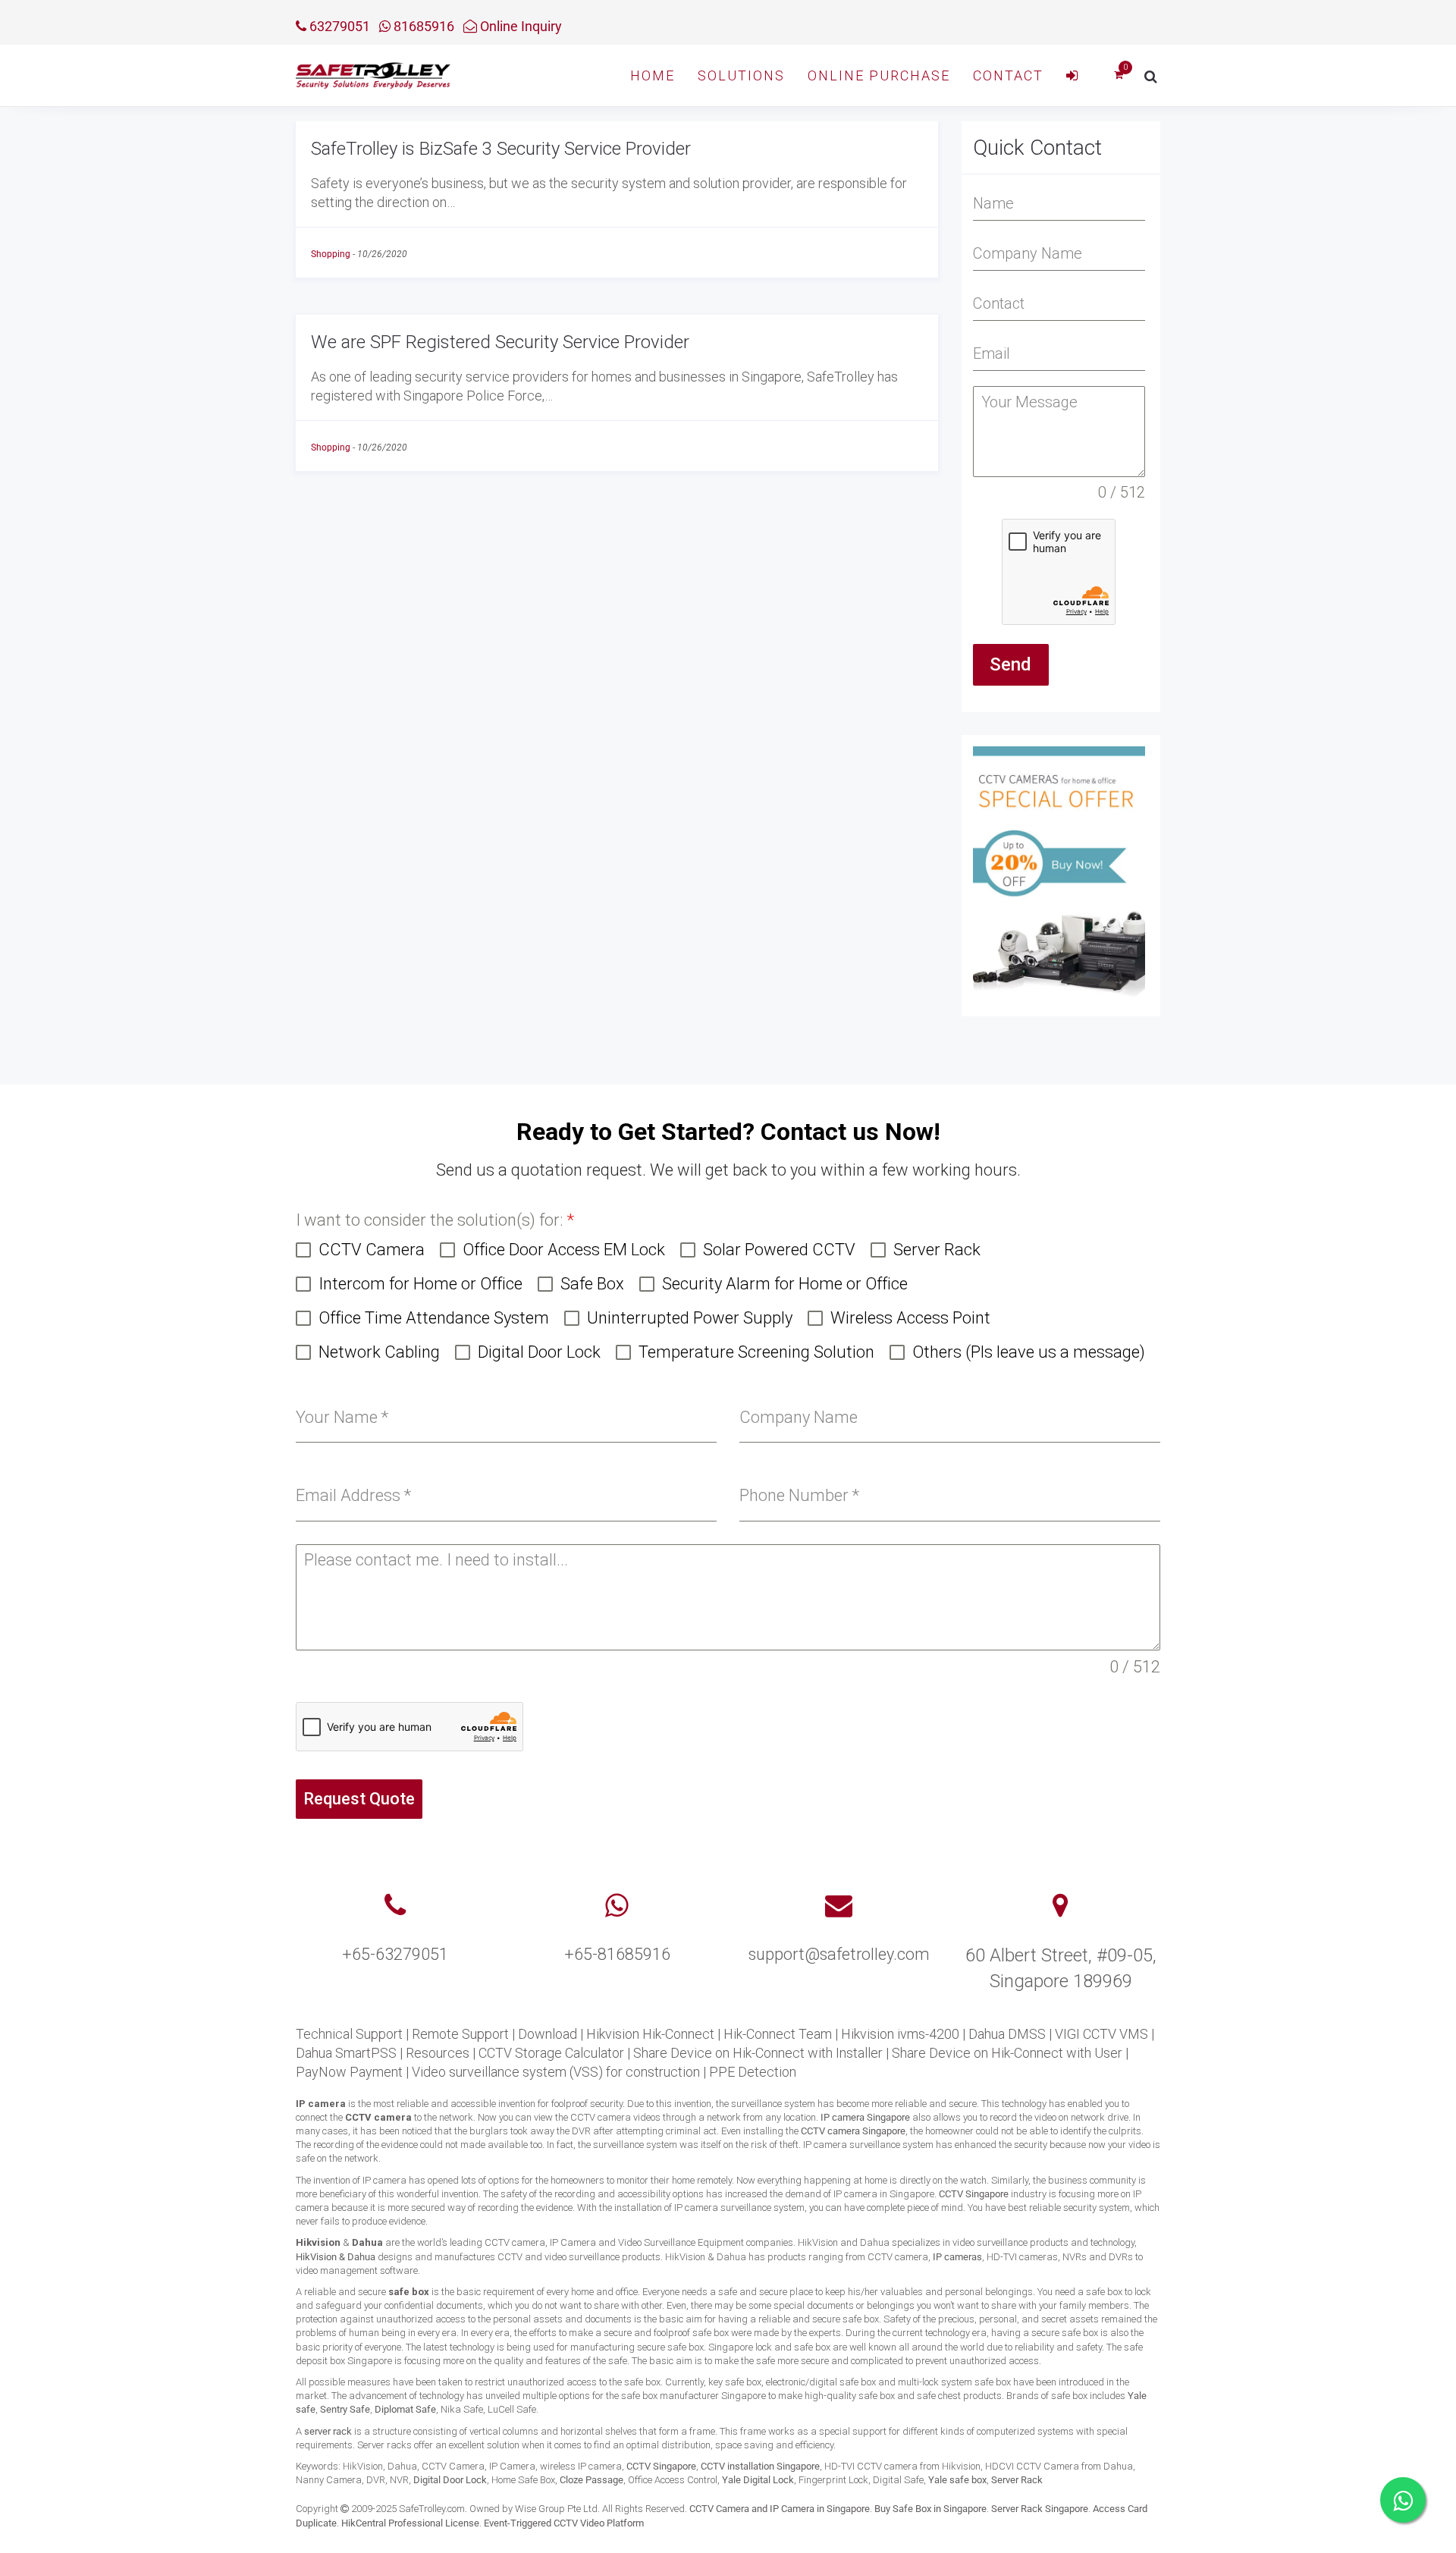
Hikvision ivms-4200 (900, 2034)
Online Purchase (879, 75)
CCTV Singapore (974, 2194)
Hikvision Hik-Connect (650, 2034)
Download (548, 2034)
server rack (328, 2431)
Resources (438, 2053)
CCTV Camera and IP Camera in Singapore (780, 2509)
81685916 (422, 26)
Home (653, 75)
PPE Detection (753, 2072)
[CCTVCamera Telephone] (395, 1906)
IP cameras (957, 2257)
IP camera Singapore (865, 2117)
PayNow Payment (349, 2072)
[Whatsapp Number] (617, 1906)
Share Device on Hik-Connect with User (1007, 2053)
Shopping (331, 254)
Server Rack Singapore (1040, 2509)
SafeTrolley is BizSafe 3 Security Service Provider (501, 149)
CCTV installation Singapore (760, 2466)
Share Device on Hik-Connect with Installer (758, 2053)
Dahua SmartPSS (346, 2053)
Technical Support (349, 2034)
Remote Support (460, 2034)
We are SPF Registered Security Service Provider (500, 342)
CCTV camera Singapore (853, 2131)
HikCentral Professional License (410, 2523)
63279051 (338, 26)
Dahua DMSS (1007, 2034)
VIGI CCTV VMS (1101, 2034)
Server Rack (1017, 2480)
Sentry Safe (345, 2409)
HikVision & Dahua (336, 2257)
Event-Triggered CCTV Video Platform (564, 2523)
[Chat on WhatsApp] (1403, 2500)
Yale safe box (957, 2480)
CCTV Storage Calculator (551, 2053)
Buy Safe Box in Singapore (930, 2509)
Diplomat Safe (405, 2409)
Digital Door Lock (450, 2480)
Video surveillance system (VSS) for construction (556, 2072)
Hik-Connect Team (778, 2034)
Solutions (741, 75)
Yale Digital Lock (758, 2480)
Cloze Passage (591, 2480)
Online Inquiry (519, 26)
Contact (1008, 75)
